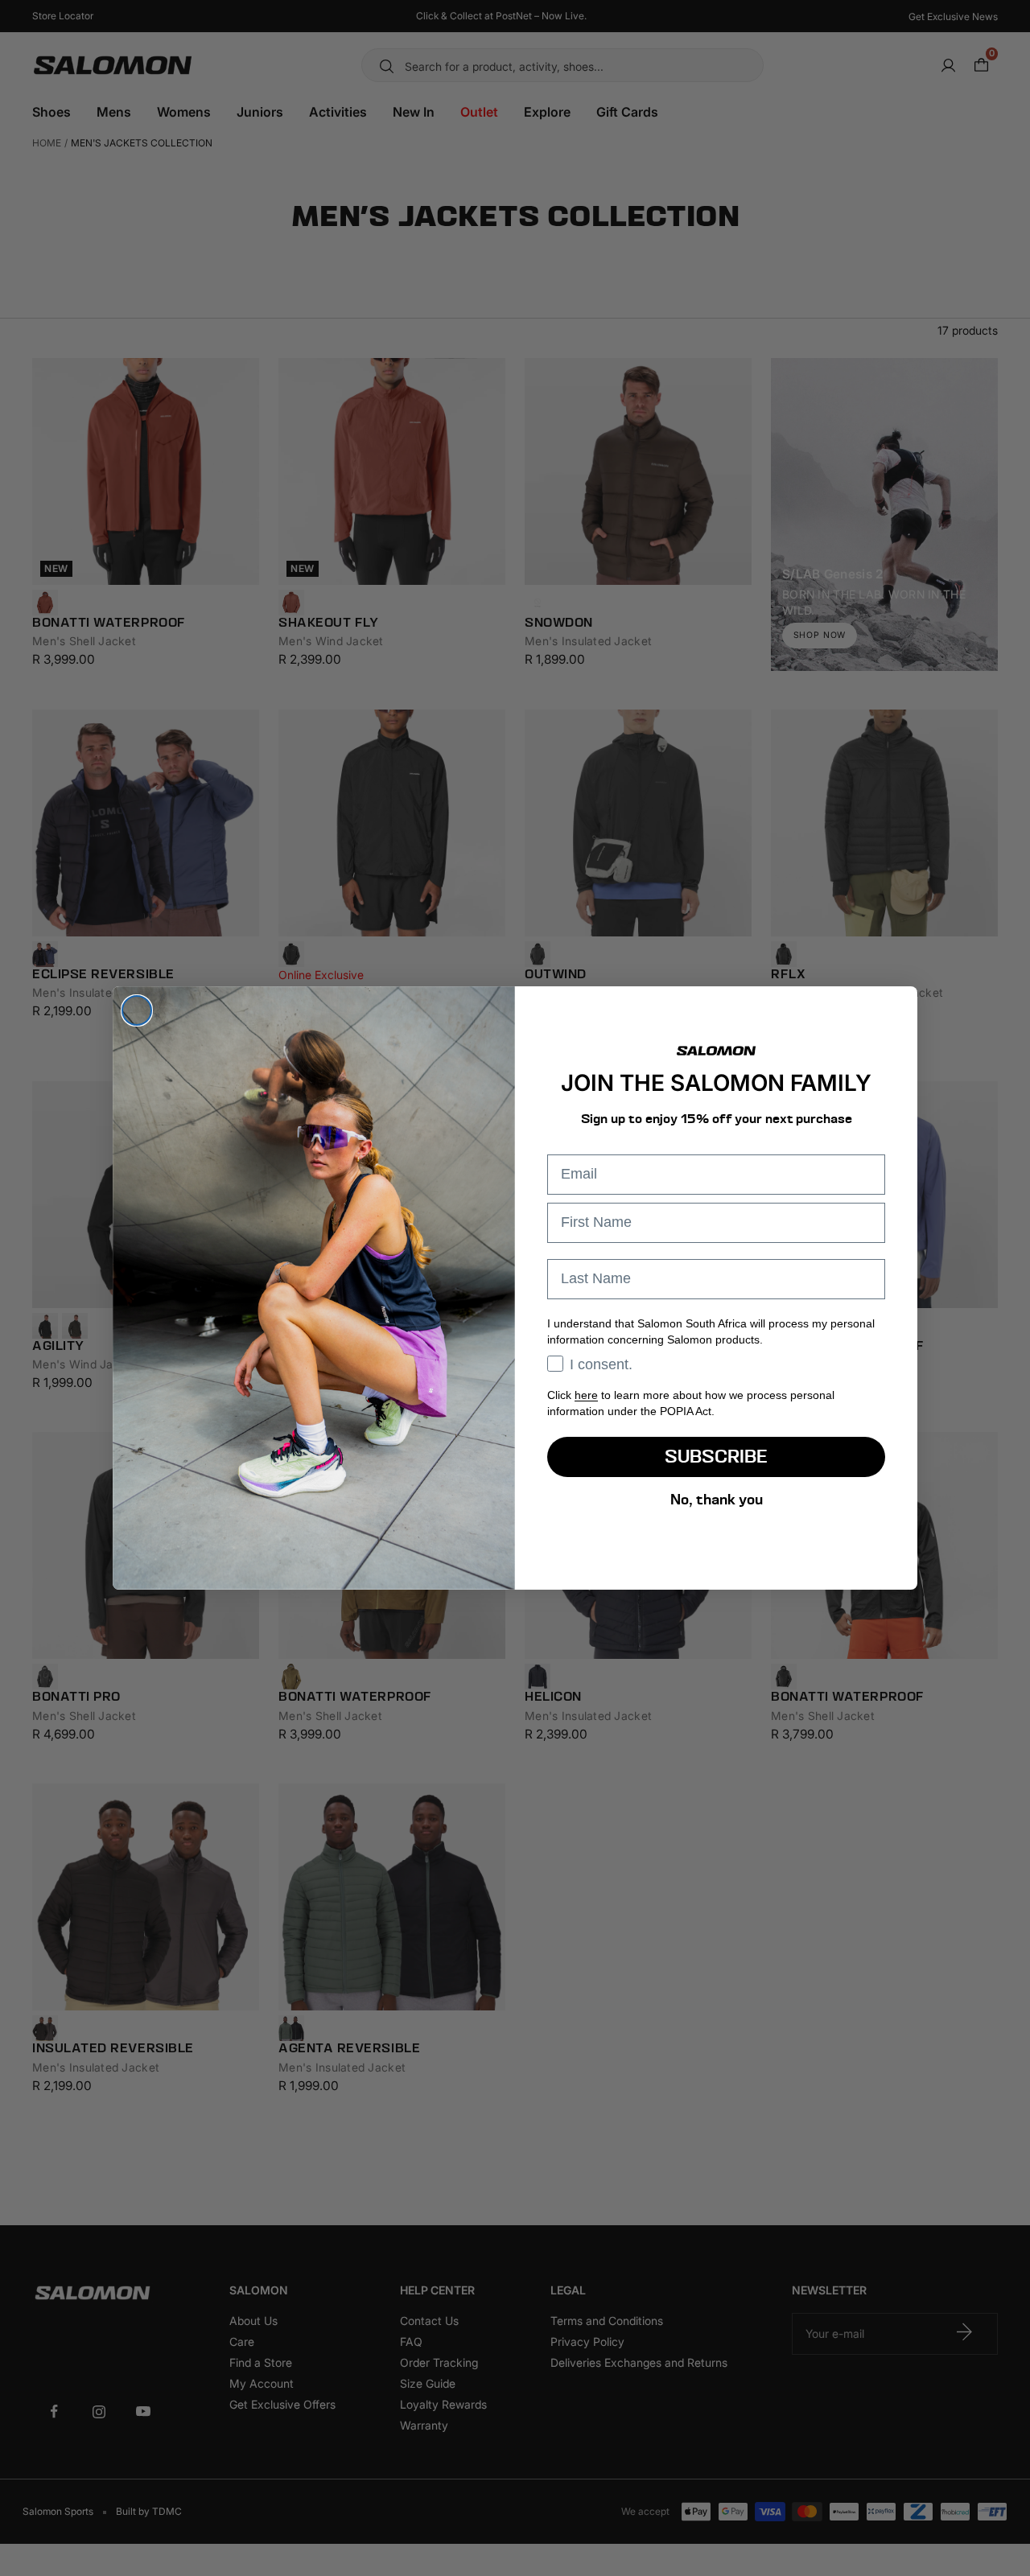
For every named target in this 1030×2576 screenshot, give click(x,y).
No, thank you (717, 1499)
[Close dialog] (137, 1010)
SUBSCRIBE (716, 1457)
